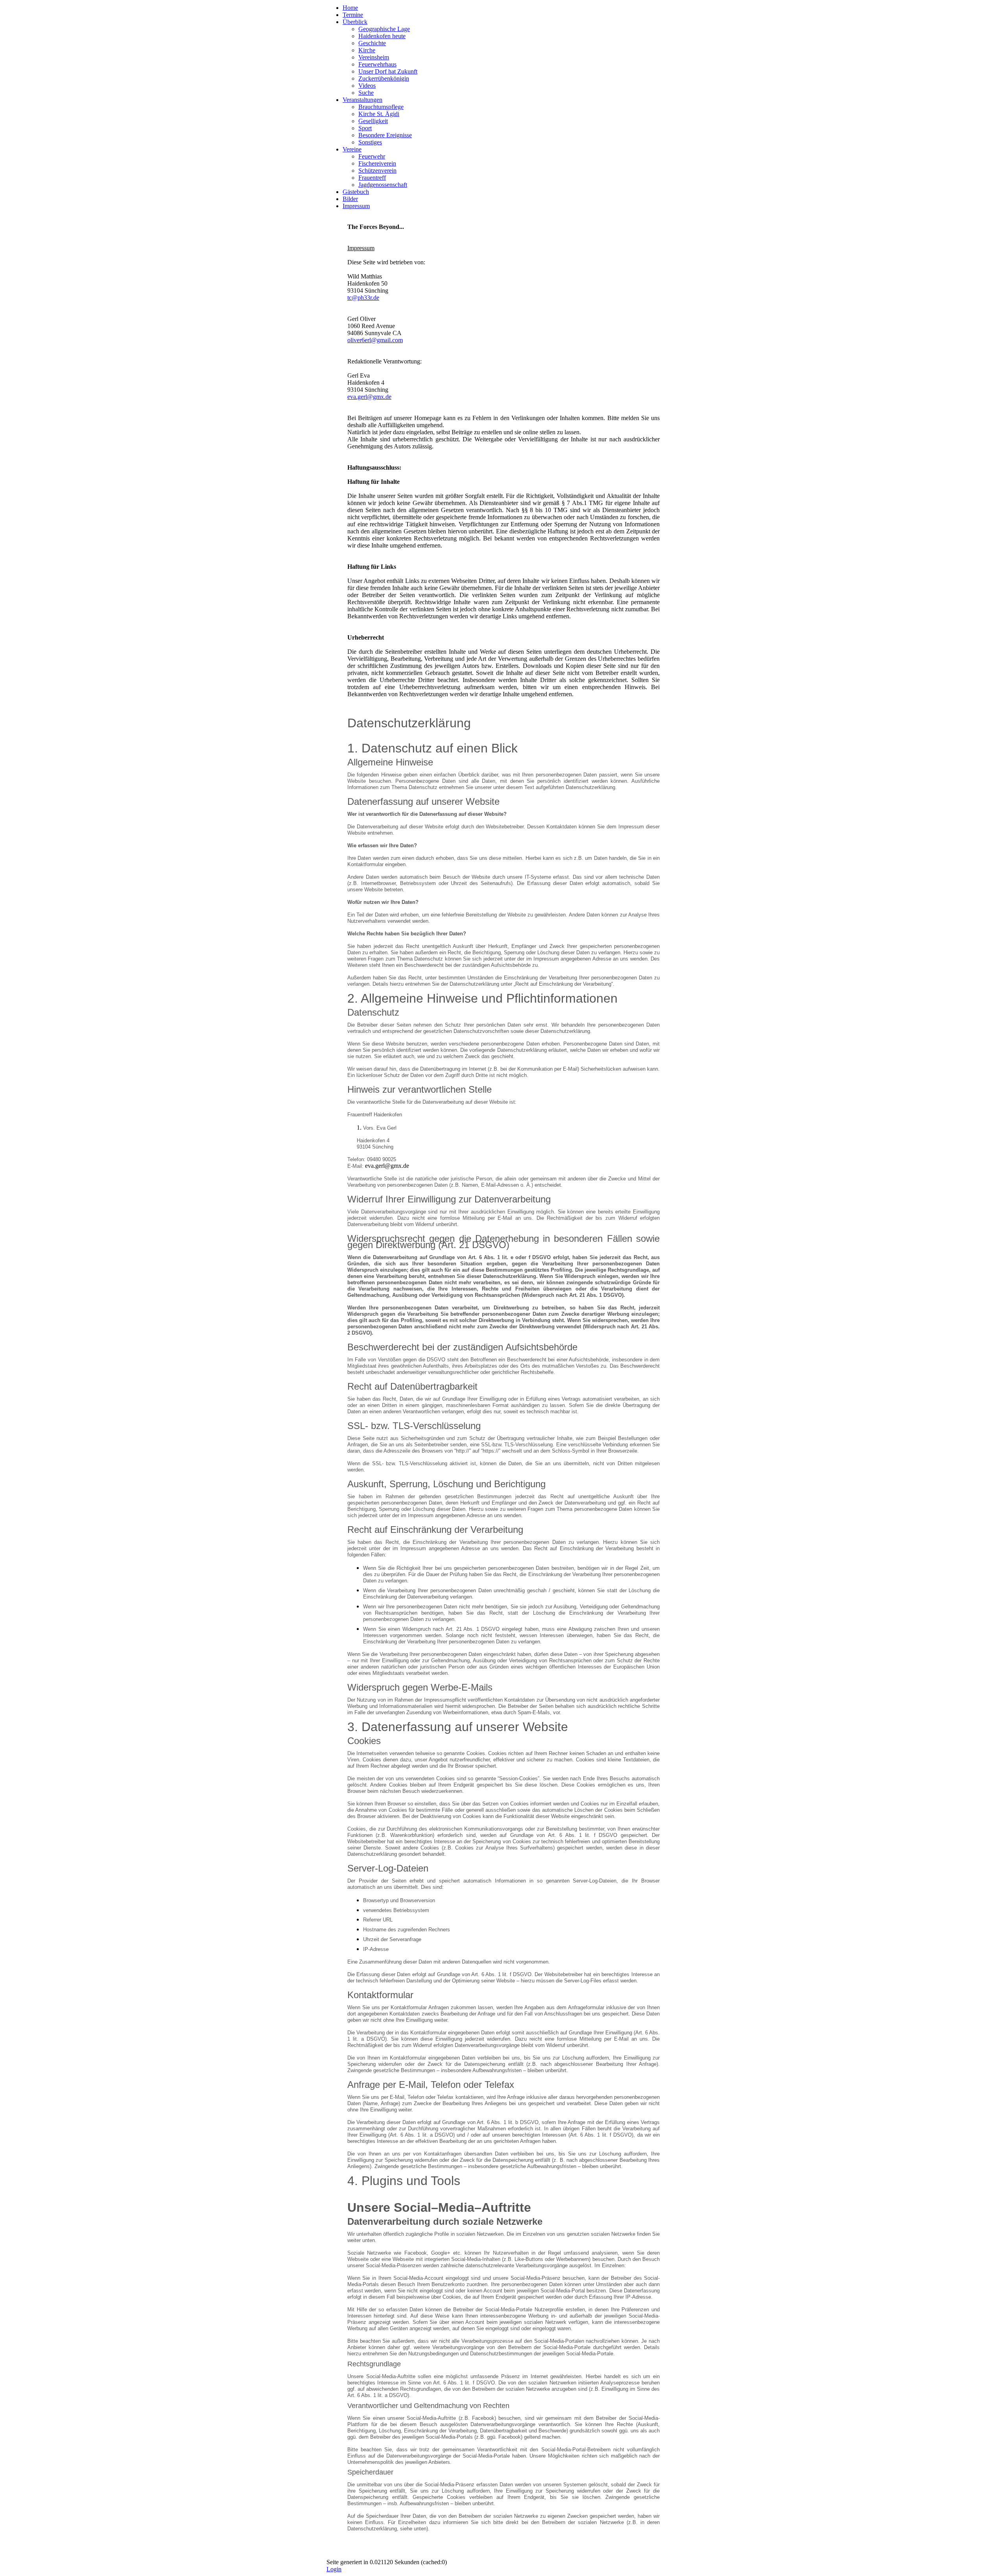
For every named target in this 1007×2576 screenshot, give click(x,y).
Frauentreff (372, 178)
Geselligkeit (373, 121)
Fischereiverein (377, 163)
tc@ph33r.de (363, 298)
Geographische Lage (384, 29)
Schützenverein (377, 171)
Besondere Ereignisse (385, 135)
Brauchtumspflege (381, 107)
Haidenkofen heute (382, 36)
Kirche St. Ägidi (379, 114)
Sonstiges (370, 142)
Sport (365, 128)
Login (334, 2569)
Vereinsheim (374, 57)
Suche (366, 93)
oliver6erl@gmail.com (375, 340)
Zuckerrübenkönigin (384, 78)
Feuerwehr (372, 156)
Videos (367, 86)
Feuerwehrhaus (377, 64)
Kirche (367, 50)
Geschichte (372, 43)
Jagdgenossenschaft (383, 185)
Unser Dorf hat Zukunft (388, 71)
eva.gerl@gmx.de (369, 397)
